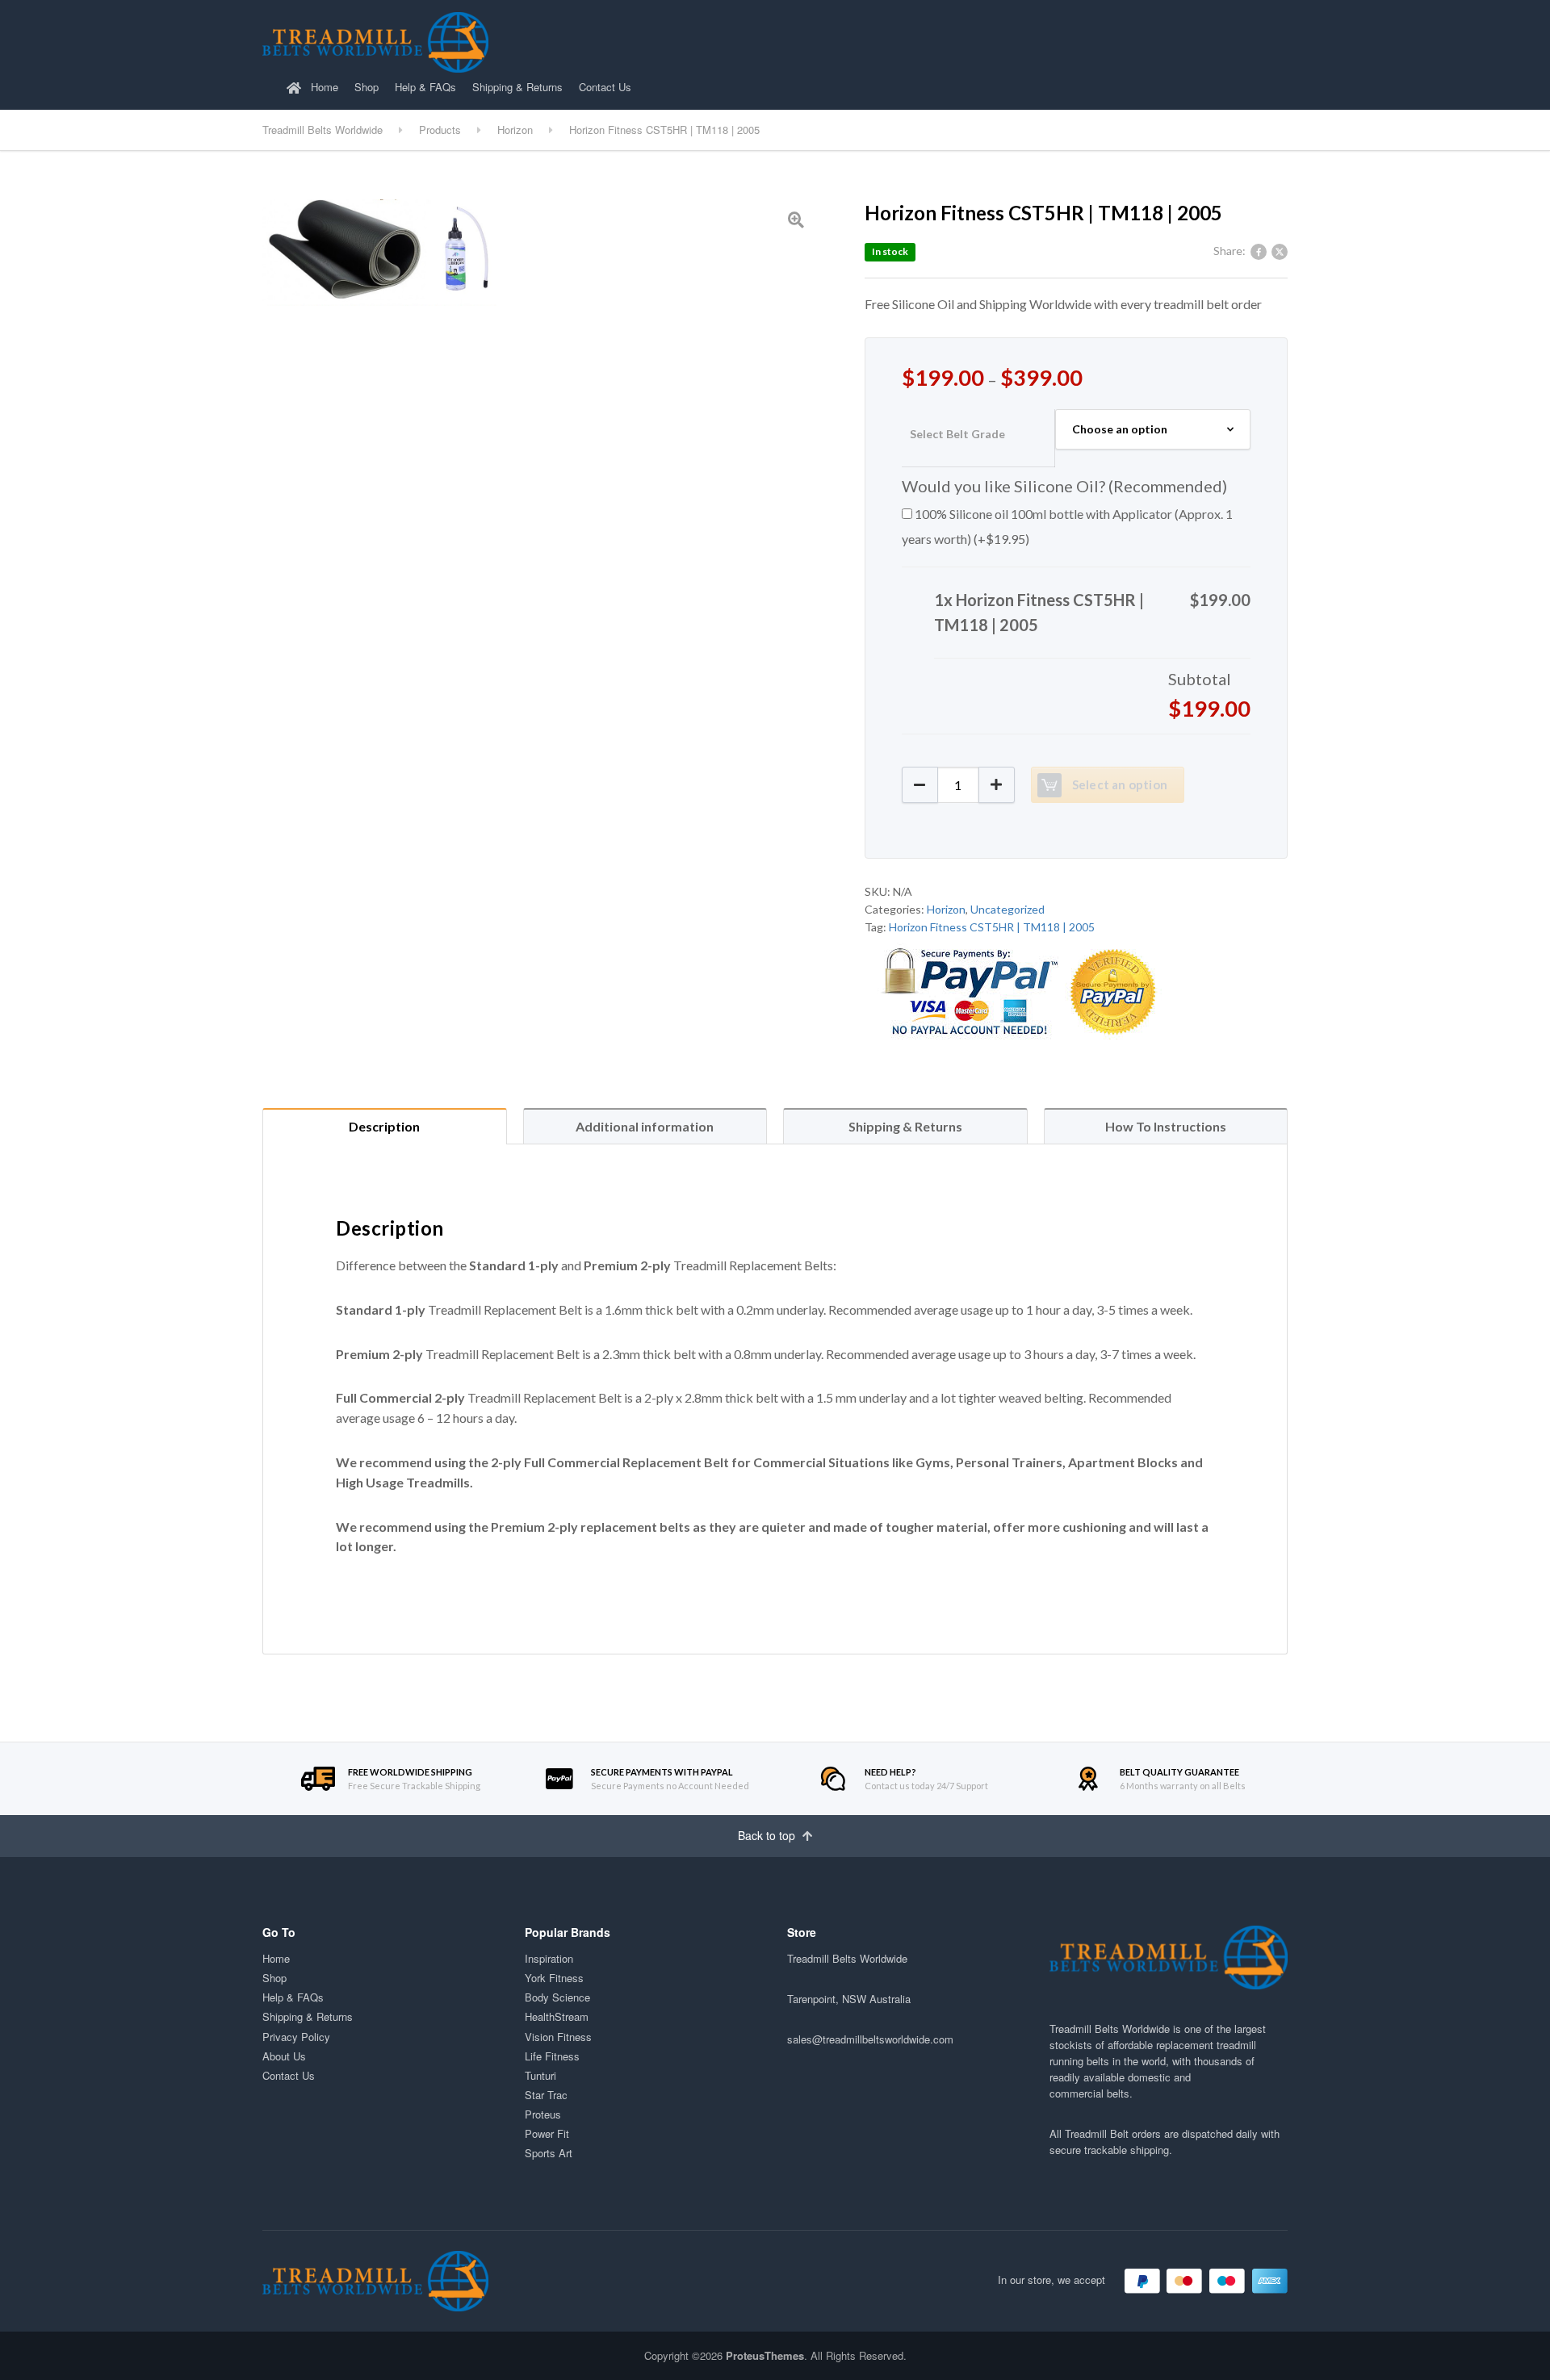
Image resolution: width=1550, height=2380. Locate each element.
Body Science (557, 1997)
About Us (284, 2056)
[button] (997, 785)
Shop (367, 87)
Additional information (645, 1126)
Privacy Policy (296, 2037)
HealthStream (557, 2016)
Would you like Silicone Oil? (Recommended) (1064, 486)
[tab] (385, 1126)
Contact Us (605, 87)
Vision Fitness (558, 2037)
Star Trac (546, 2095)
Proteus (543, 2114)
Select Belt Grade (957, 434)
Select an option (1120, 784)
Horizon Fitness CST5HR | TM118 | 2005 (992, 927)
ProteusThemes (765, 2355)
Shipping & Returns (517, 87)
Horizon (946, 909)
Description (384, 1126)
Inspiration (549, 1958)
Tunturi (540, 2075)
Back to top (768, 1835)
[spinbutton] (958, 785)
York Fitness (554, 1978)
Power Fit (547, 2133)
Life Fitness (552, 2056)
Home (323, 87)
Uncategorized (1007, 909)
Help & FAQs (425, 87)
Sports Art (549, 2153)
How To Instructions (1166, 1126)
